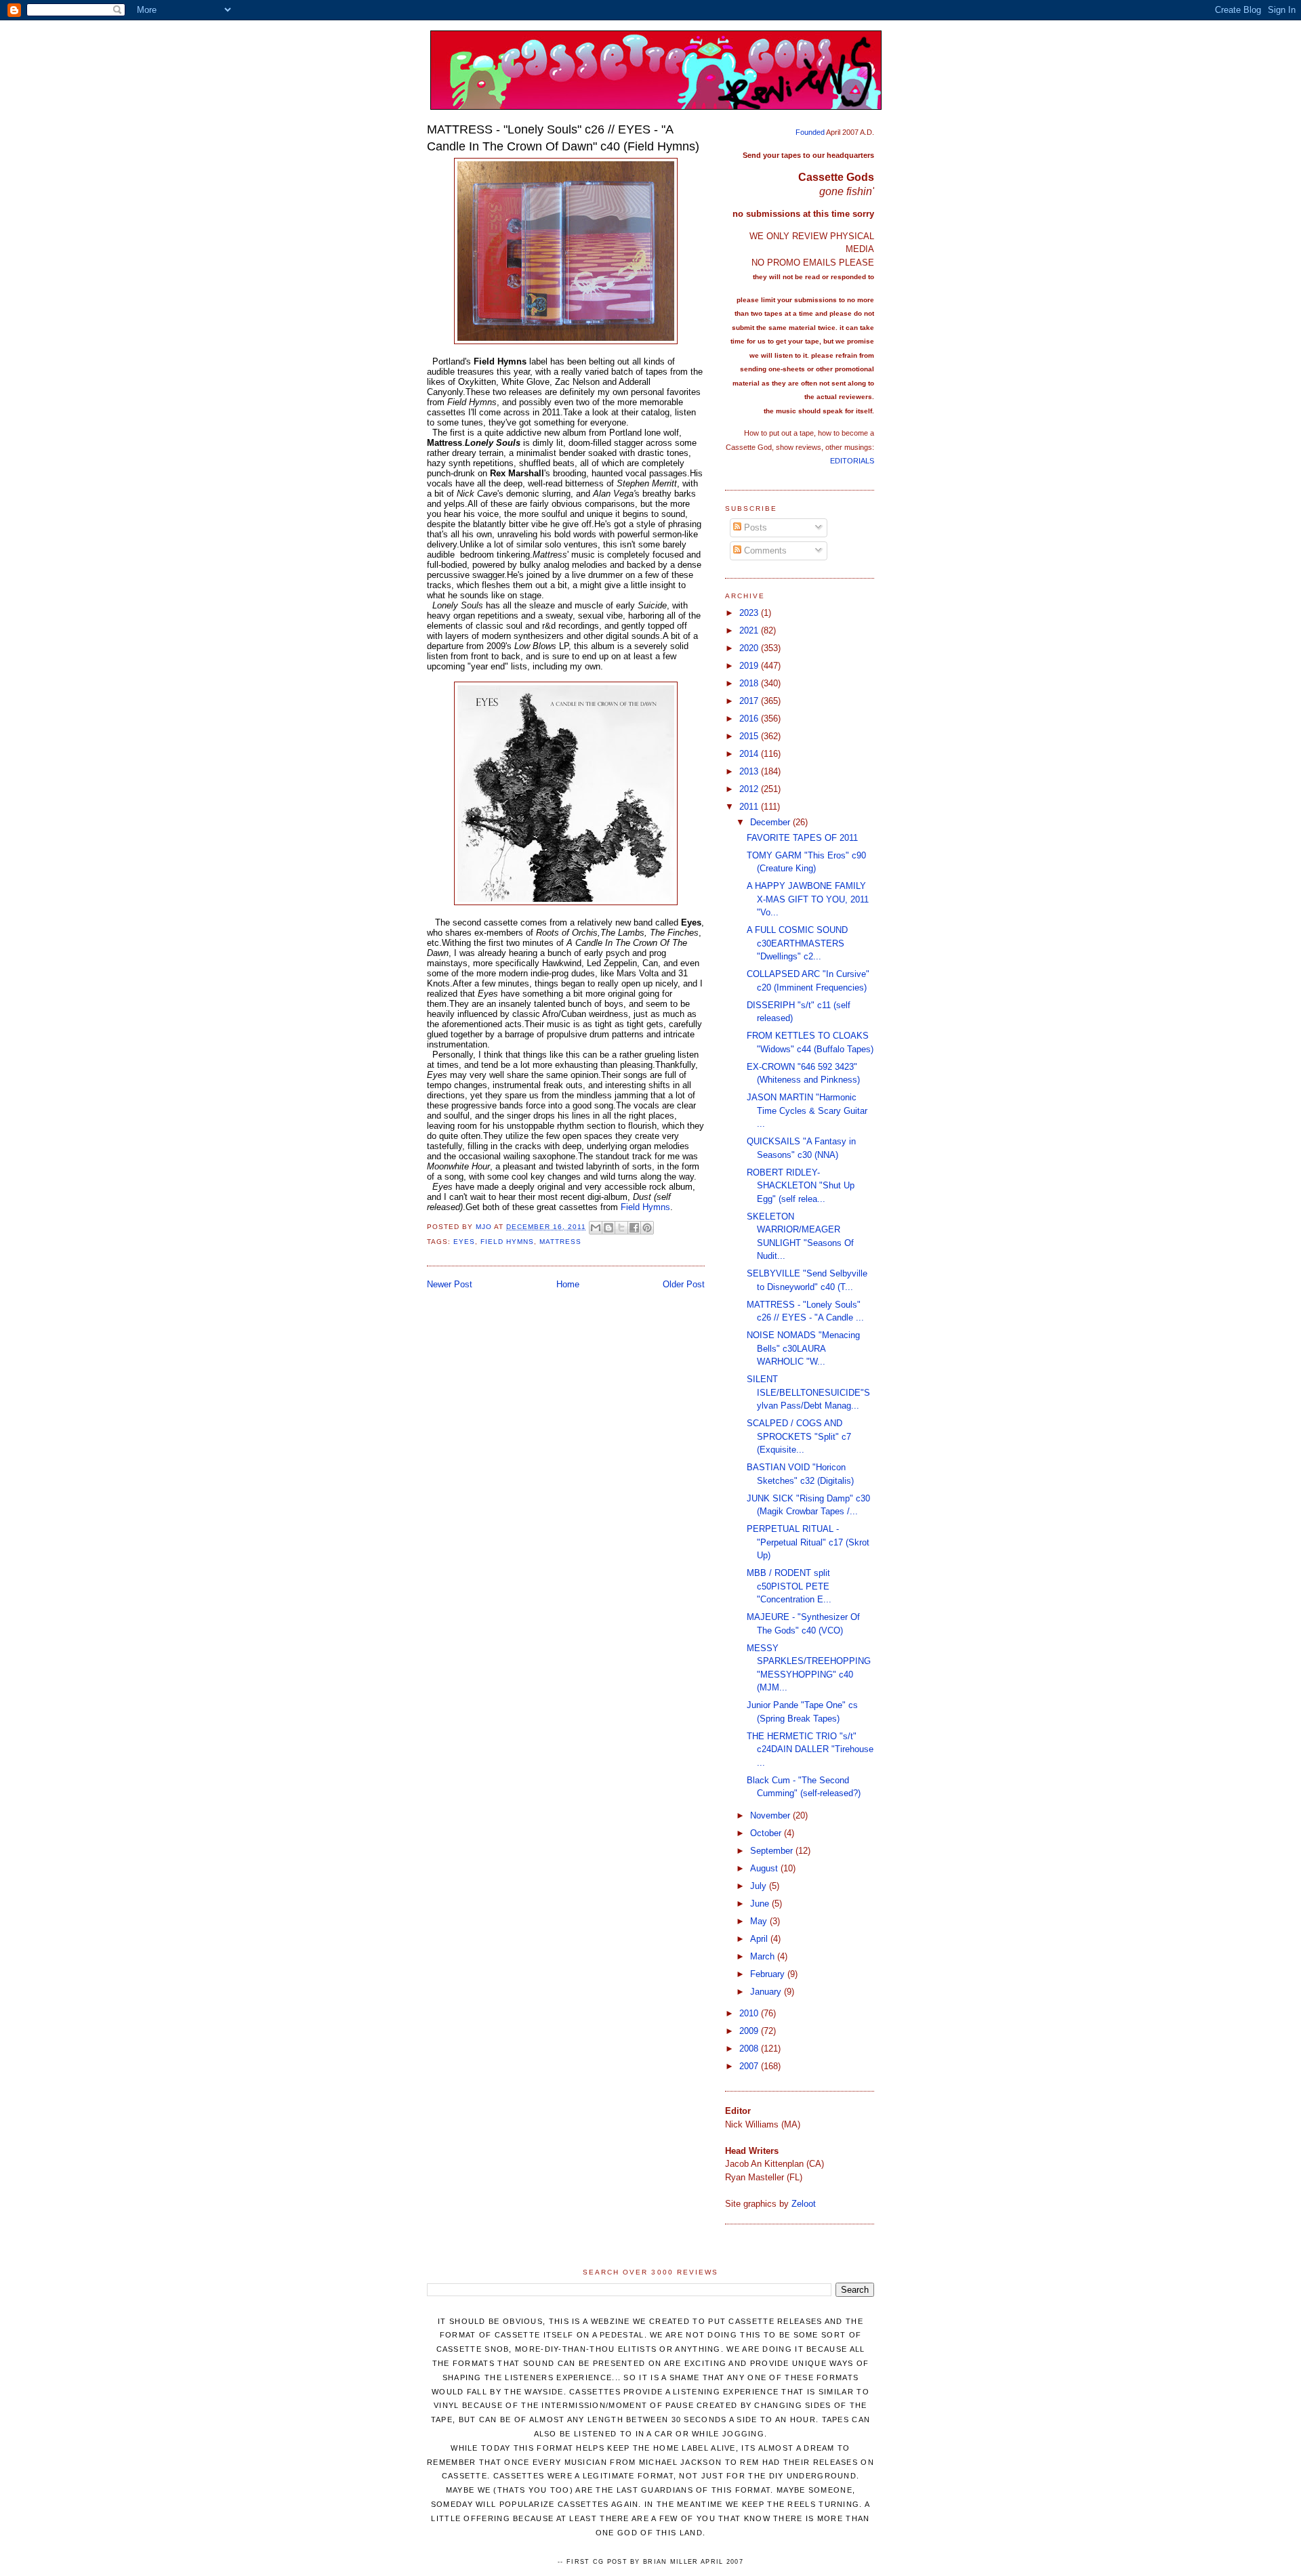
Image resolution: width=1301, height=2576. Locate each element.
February (769, 1974)
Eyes (464, 1242)
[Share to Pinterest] (647, 1228)
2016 (750, 719)
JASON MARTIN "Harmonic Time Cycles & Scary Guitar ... (807, 1110)
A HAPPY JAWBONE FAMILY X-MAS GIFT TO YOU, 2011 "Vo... (808, 899)
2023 (750, 613)
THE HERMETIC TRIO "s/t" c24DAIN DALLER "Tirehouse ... (810, 1749)
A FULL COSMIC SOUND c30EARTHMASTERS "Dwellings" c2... (797, 943)
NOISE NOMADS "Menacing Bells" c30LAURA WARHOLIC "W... (803, 1348)
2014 (750, 754)
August (765, 1868)
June (761, 1904)
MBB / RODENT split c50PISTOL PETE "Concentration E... (789, 1586)
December (771, 822)
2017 (750, 701)
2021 (750, 630)
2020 (750, 648)
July (760, 1886)
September (773, 1851)
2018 (750, 683)
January (767, 1992)
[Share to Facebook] (634, 1228)
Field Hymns (645, 1207)
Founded (810, 132)
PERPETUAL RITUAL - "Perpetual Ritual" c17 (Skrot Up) (808, 1542)
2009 (750, 2031)
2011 (750, 807)
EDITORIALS (852, 461)
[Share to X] (621, 1228)
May (760, 1921)
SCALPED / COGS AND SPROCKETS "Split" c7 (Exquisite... (799, 1436)
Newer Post (450, 1284)
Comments (764, 550)
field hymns (507, 1242)
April (760, 1939)
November (771, 1815)
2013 (750, 771)
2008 (750, 2049)
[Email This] (596, 1228)
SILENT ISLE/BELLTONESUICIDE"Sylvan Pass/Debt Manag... (808, 1392)
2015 (750, 736)
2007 (750, 2066)
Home (568, 1284)
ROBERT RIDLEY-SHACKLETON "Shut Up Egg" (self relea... (801, 1186)
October (767, 1833)
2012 (750, 789)
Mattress (560, 1242)
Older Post (684, 1284)
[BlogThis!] (608, 1228)
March (764, 1956)
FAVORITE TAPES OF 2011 (802, 838)
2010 (750, 2013)
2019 (750, 666)
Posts (754, 527)
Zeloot (804, 2204)
